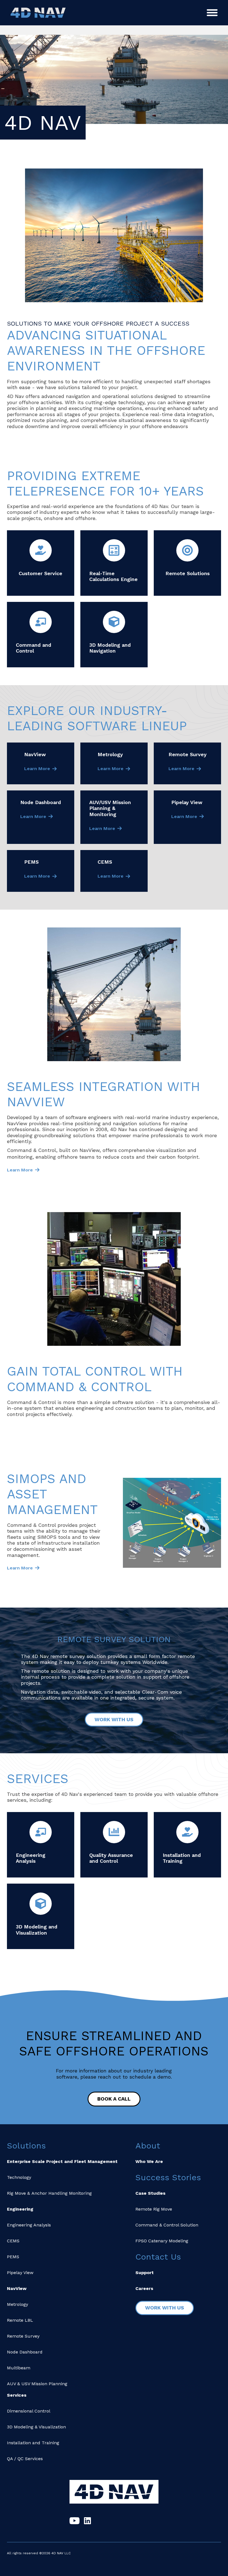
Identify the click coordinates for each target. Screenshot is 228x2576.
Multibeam (19, 2368)
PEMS (13, 2257)
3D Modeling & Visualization (36, 2427)
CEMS (13, 2241)
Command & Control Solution (167, 2225)
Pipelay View (20, 2273)
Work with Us (114, 1719)
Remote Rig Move (154, 2209)
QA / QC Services (25, 2459)
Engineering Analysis (29, 2225)
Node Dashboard (25, 2352)
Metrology (18, 2304)
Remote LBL (20, 2320)
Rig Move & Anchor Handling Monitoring (49, 2193)
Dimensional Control (29, 2411)
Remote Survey (23, 2336)
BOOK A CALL (114, 2099)
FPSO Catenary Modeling (162, 2241)
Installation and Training (33, 2443)
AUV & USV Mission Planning (37, 2384)
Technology (19, 2177)
